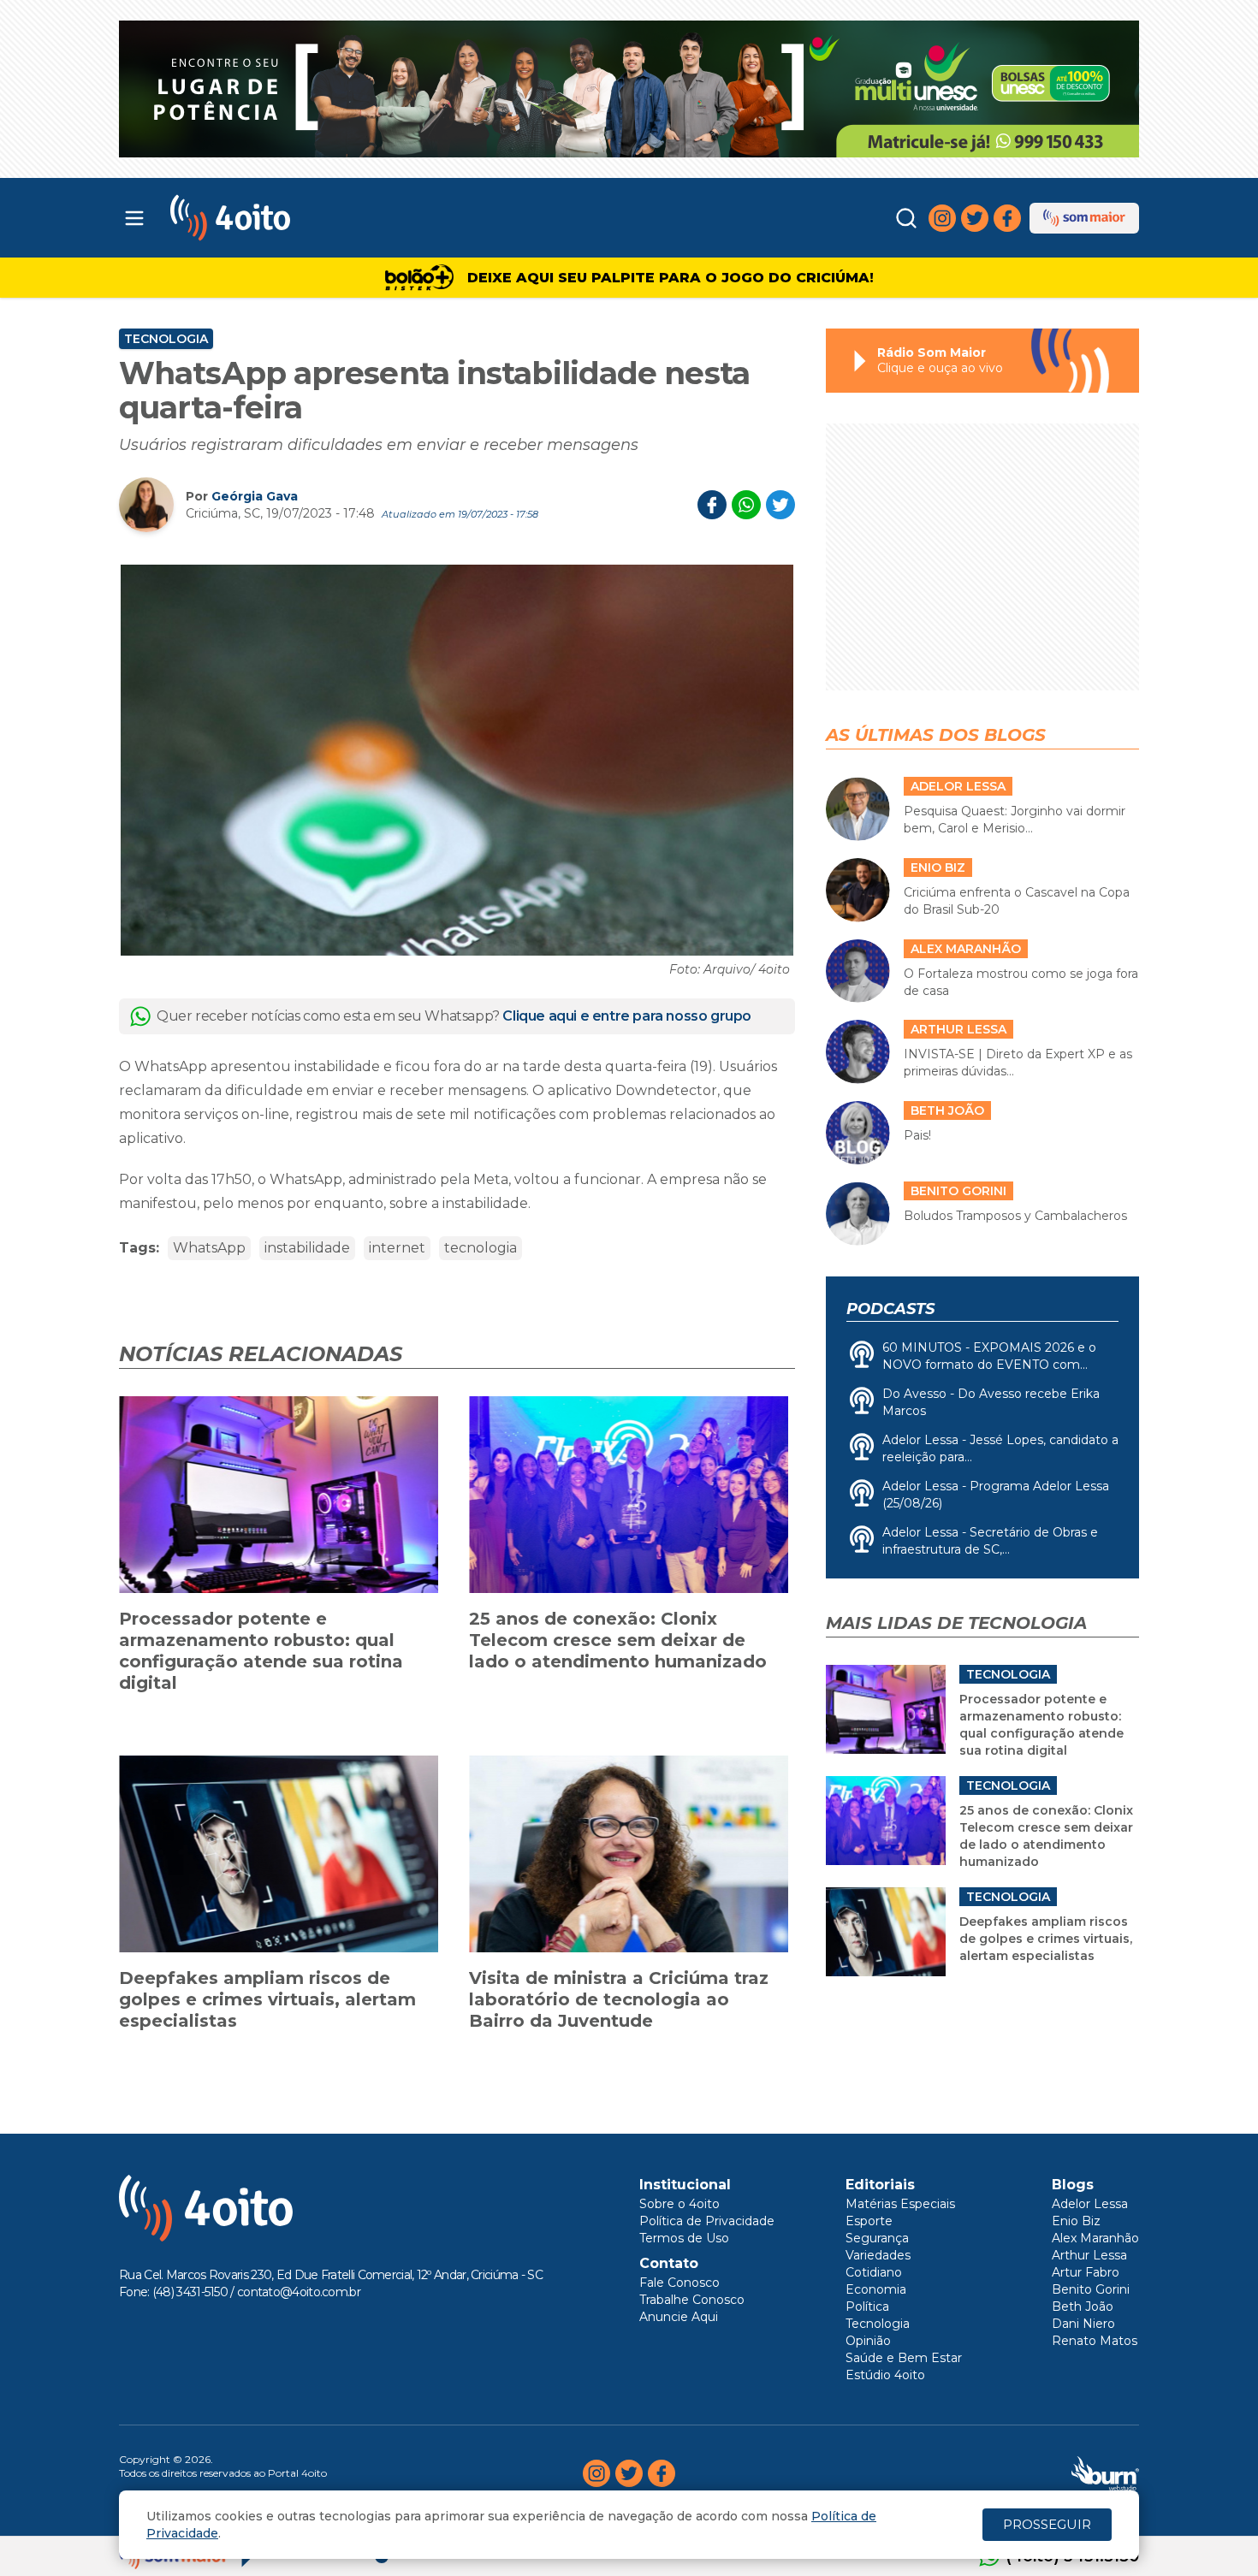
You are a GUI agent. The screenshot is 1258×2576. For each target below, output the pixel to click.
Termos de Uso (684, 2238)
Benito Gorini (1091, 2289)
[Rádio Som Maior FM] (1084, 218)
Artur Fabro (1086, 2272)
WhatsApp (209, 1248)
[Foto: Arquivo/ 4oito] (457, 760)
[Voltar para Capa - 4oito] (306, 218)
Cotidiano (874, 2272)
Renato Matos (1095, 2341)
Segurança (877, 2238)
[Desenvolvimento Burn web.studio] (1105, 2473)
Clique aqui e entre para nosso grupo (627, 1016)
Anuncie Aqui (679, 2317)
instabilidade (307, 1248)
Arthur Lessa (1089, 2255)
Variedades (878, 2255)
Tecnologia (166, 339)
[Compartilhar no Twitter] (780, 505)
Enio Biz (1076, 2221)
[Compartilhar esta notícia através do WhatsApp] (746, 505)
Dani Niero (1083, 2324)
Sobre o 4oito (679, 2204)
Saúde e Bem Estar (904, 2358)
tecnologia (481, 1248)
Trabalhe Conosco (692, 2300)
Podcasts (890, 1309)
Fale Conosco (679, 2283)
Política (867, 2307)
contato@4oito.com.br (299, 2292)
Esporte (869, 2221)
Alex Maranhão (1095, 2238)
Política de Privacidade (707, 2221)
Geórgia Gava (255, 496)
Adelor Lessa (1090, 2204)
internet (397, 1248)
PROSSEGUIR (1047, 2524)
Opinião (868, 2341)
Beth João (1083, 2307)
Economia (876, 2289)
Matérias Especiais (900, 2204)
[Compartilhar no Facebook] (712, 505)
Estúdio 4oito (885, 2375)
